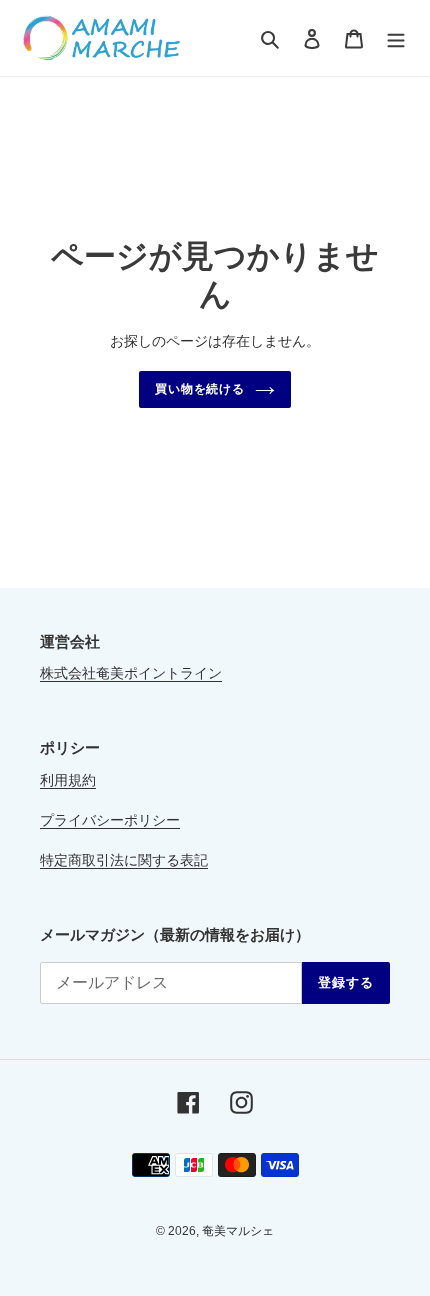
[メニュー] (396, 38)
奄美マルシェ (238, 1231)
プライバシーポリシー (110, 820)
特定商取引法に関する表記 (124, 860)
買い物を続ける (200, 389)
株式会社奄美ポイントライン (131, 673)
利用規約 (68, 780)
